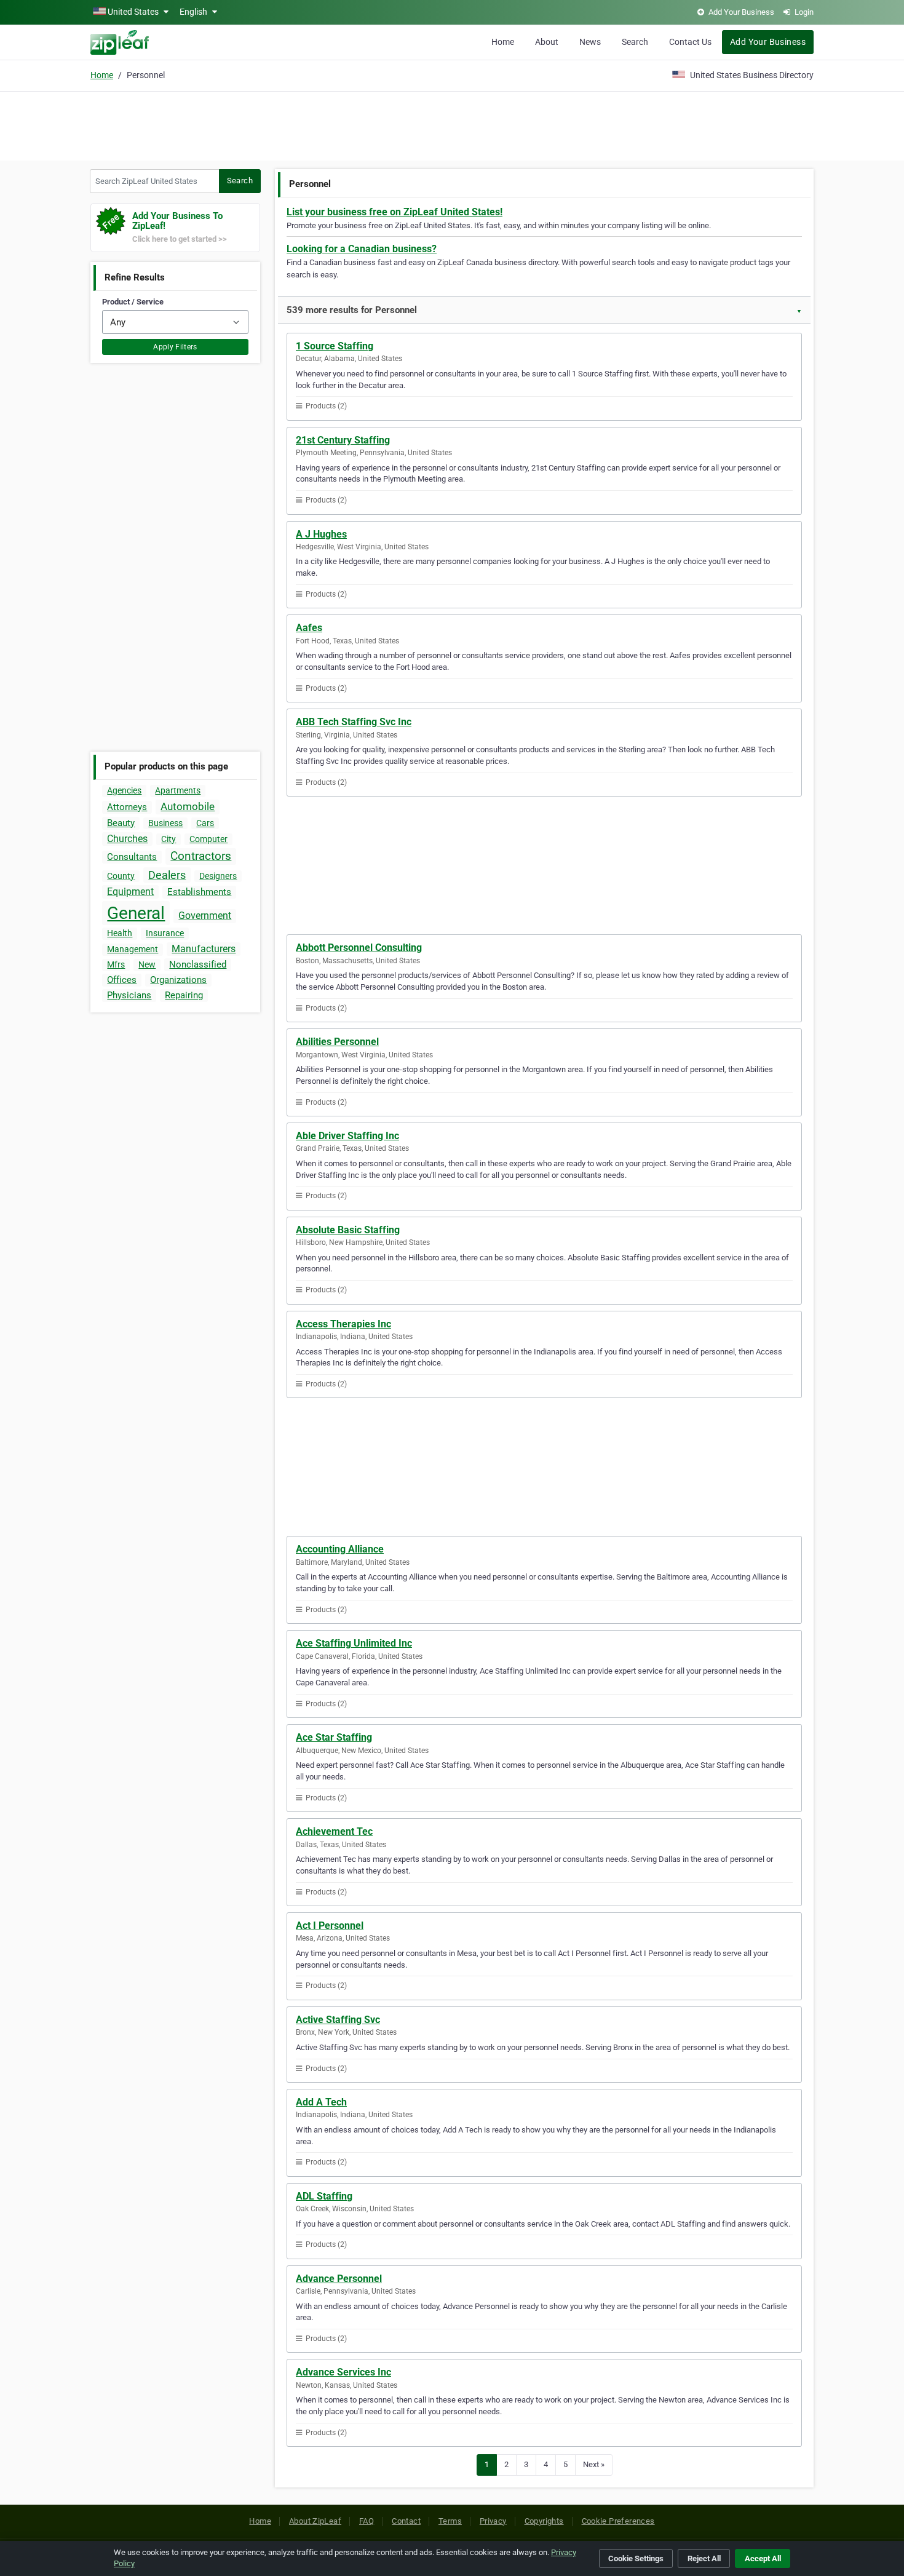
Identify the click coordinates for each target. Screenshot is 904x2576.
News (590, 42)
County (121, 876)
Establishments (199, 892)
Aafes (309, 628)
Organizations (178, 980)
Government (205, 916)
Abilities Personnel (337, 1042)
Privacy (493, 2521)
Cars (205, 823)
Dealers (167, 875)
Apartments (178, 790)
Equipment (130, 892)
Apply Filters (175, 347)
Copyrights (544, 2521)
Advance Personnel (339, 2279)
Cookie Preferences (618, 2521)
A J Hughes (321, 534)
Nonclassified (198, 964)
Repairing (184, 995)
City (169, 839)
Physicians (129, 995)
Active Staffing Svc (338, 2020)
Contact (406, 2521)
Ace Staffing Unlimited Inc (354, 1643)
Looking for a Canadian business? (362, 249)
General (136, 913)
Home (503, 42)
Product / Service (133, 302)
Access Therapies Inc (343, 1324)
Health (120, 933)
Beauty (121, 823)
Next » (594, 2464)
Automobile (188, 806)
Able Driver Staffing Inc (347, 1136)
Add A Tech (321, 2102)
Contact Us (690, 42)
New (147, 964)
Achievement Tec (334, 1831)
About (547, 42)
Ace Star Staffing (334, 1737)
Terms (450, 2521)
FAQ (367, 2521)
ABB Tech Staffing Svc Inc (354, 722)
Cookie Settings (636, 2558)
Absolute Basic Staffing (348, 1230)
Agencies (124, 790)
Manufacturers (204, 949)
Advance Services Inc (343, 2372)
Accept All (763, 2558)
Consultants (132, 857)
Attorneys (127, 807)
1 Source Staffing (335, 346)
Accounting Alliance (340, 1549)
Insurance (165, 933)
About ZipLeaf (315, 2521)
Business (165, 823)
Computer (208, 839)
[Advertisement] (452, 124)
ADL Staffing (324, 2196)
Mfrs (116, 964)
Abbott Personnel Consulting (359, 948)
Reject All (704, 2558)
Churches (127, 839)
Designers (218, 876)
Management (133, 949)
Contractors (201, 856)
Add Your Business (768, 42)
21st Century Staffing (343, 440)
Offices (122, 980)
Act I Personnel (330, 1926)
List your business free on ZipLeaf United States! (395, 212)
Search (635, 42)
